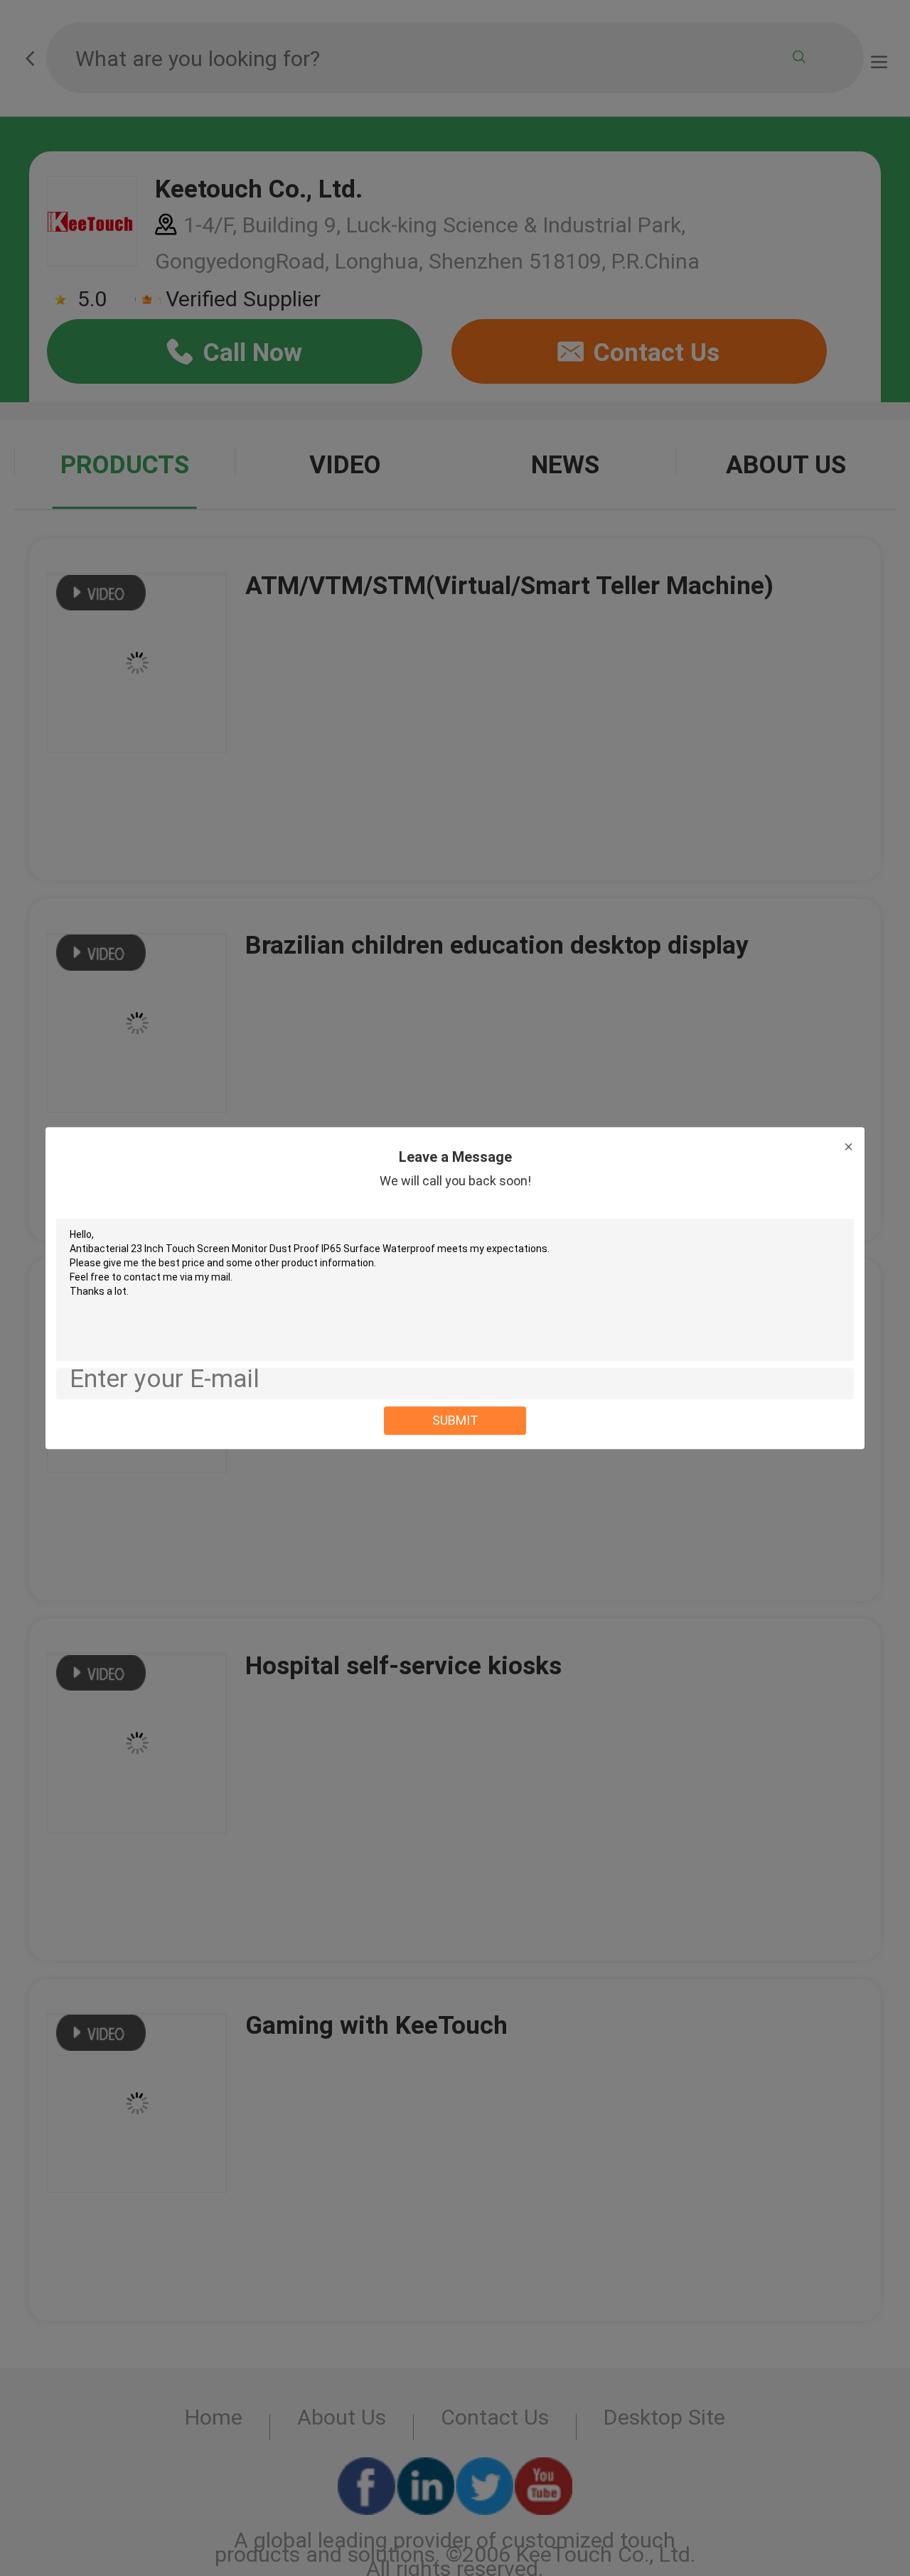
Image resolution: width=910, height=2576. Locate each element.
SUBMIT (455, 1420)
